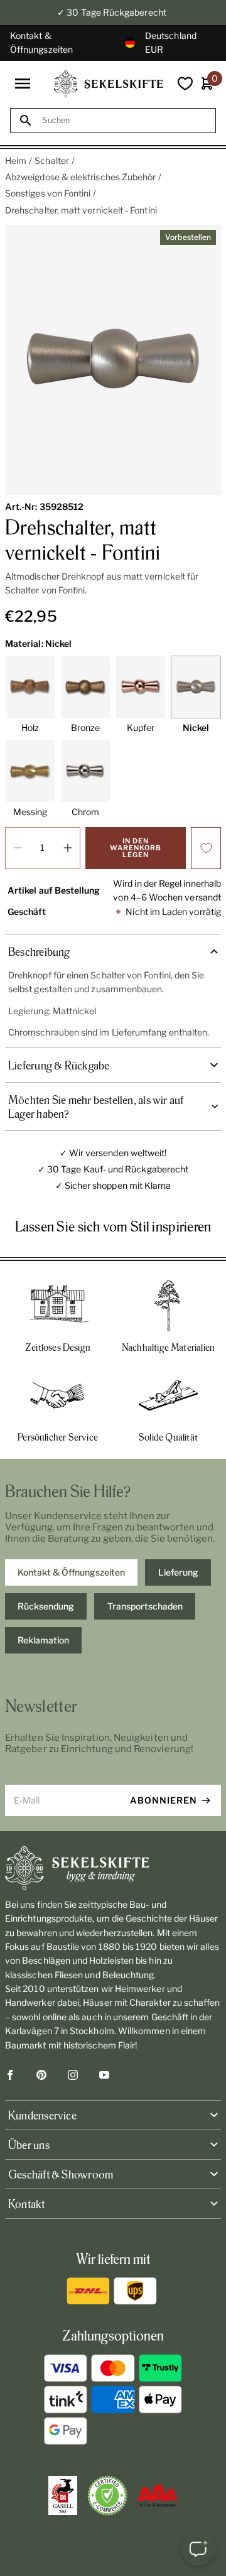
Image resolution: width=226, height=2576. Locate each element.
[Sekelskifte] (113, 1868)
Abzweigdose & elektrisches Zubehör (80, 177)
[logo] (109, 84)
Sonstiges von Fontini (48, 193)
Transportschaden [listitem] (145, 1606)
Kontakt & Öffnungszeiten (41, 42)
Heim (16, 160)
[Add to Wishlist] (206, 848)
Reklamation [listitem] (43, 1640)
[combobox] (124, 120)
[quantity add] (68, 848)
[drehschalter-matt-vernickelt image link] (113, 360)
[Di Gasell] (63, 2496)
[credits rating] (158, 2496)
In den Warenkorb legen (136, 848)
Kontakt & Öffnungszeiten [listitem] (71, 1572)
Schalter (52, 160)
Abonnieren (164, 1800)
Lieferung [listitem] (178, 1572)
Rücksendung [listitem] (46, 1606)
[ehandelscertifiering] (107, 2496)
